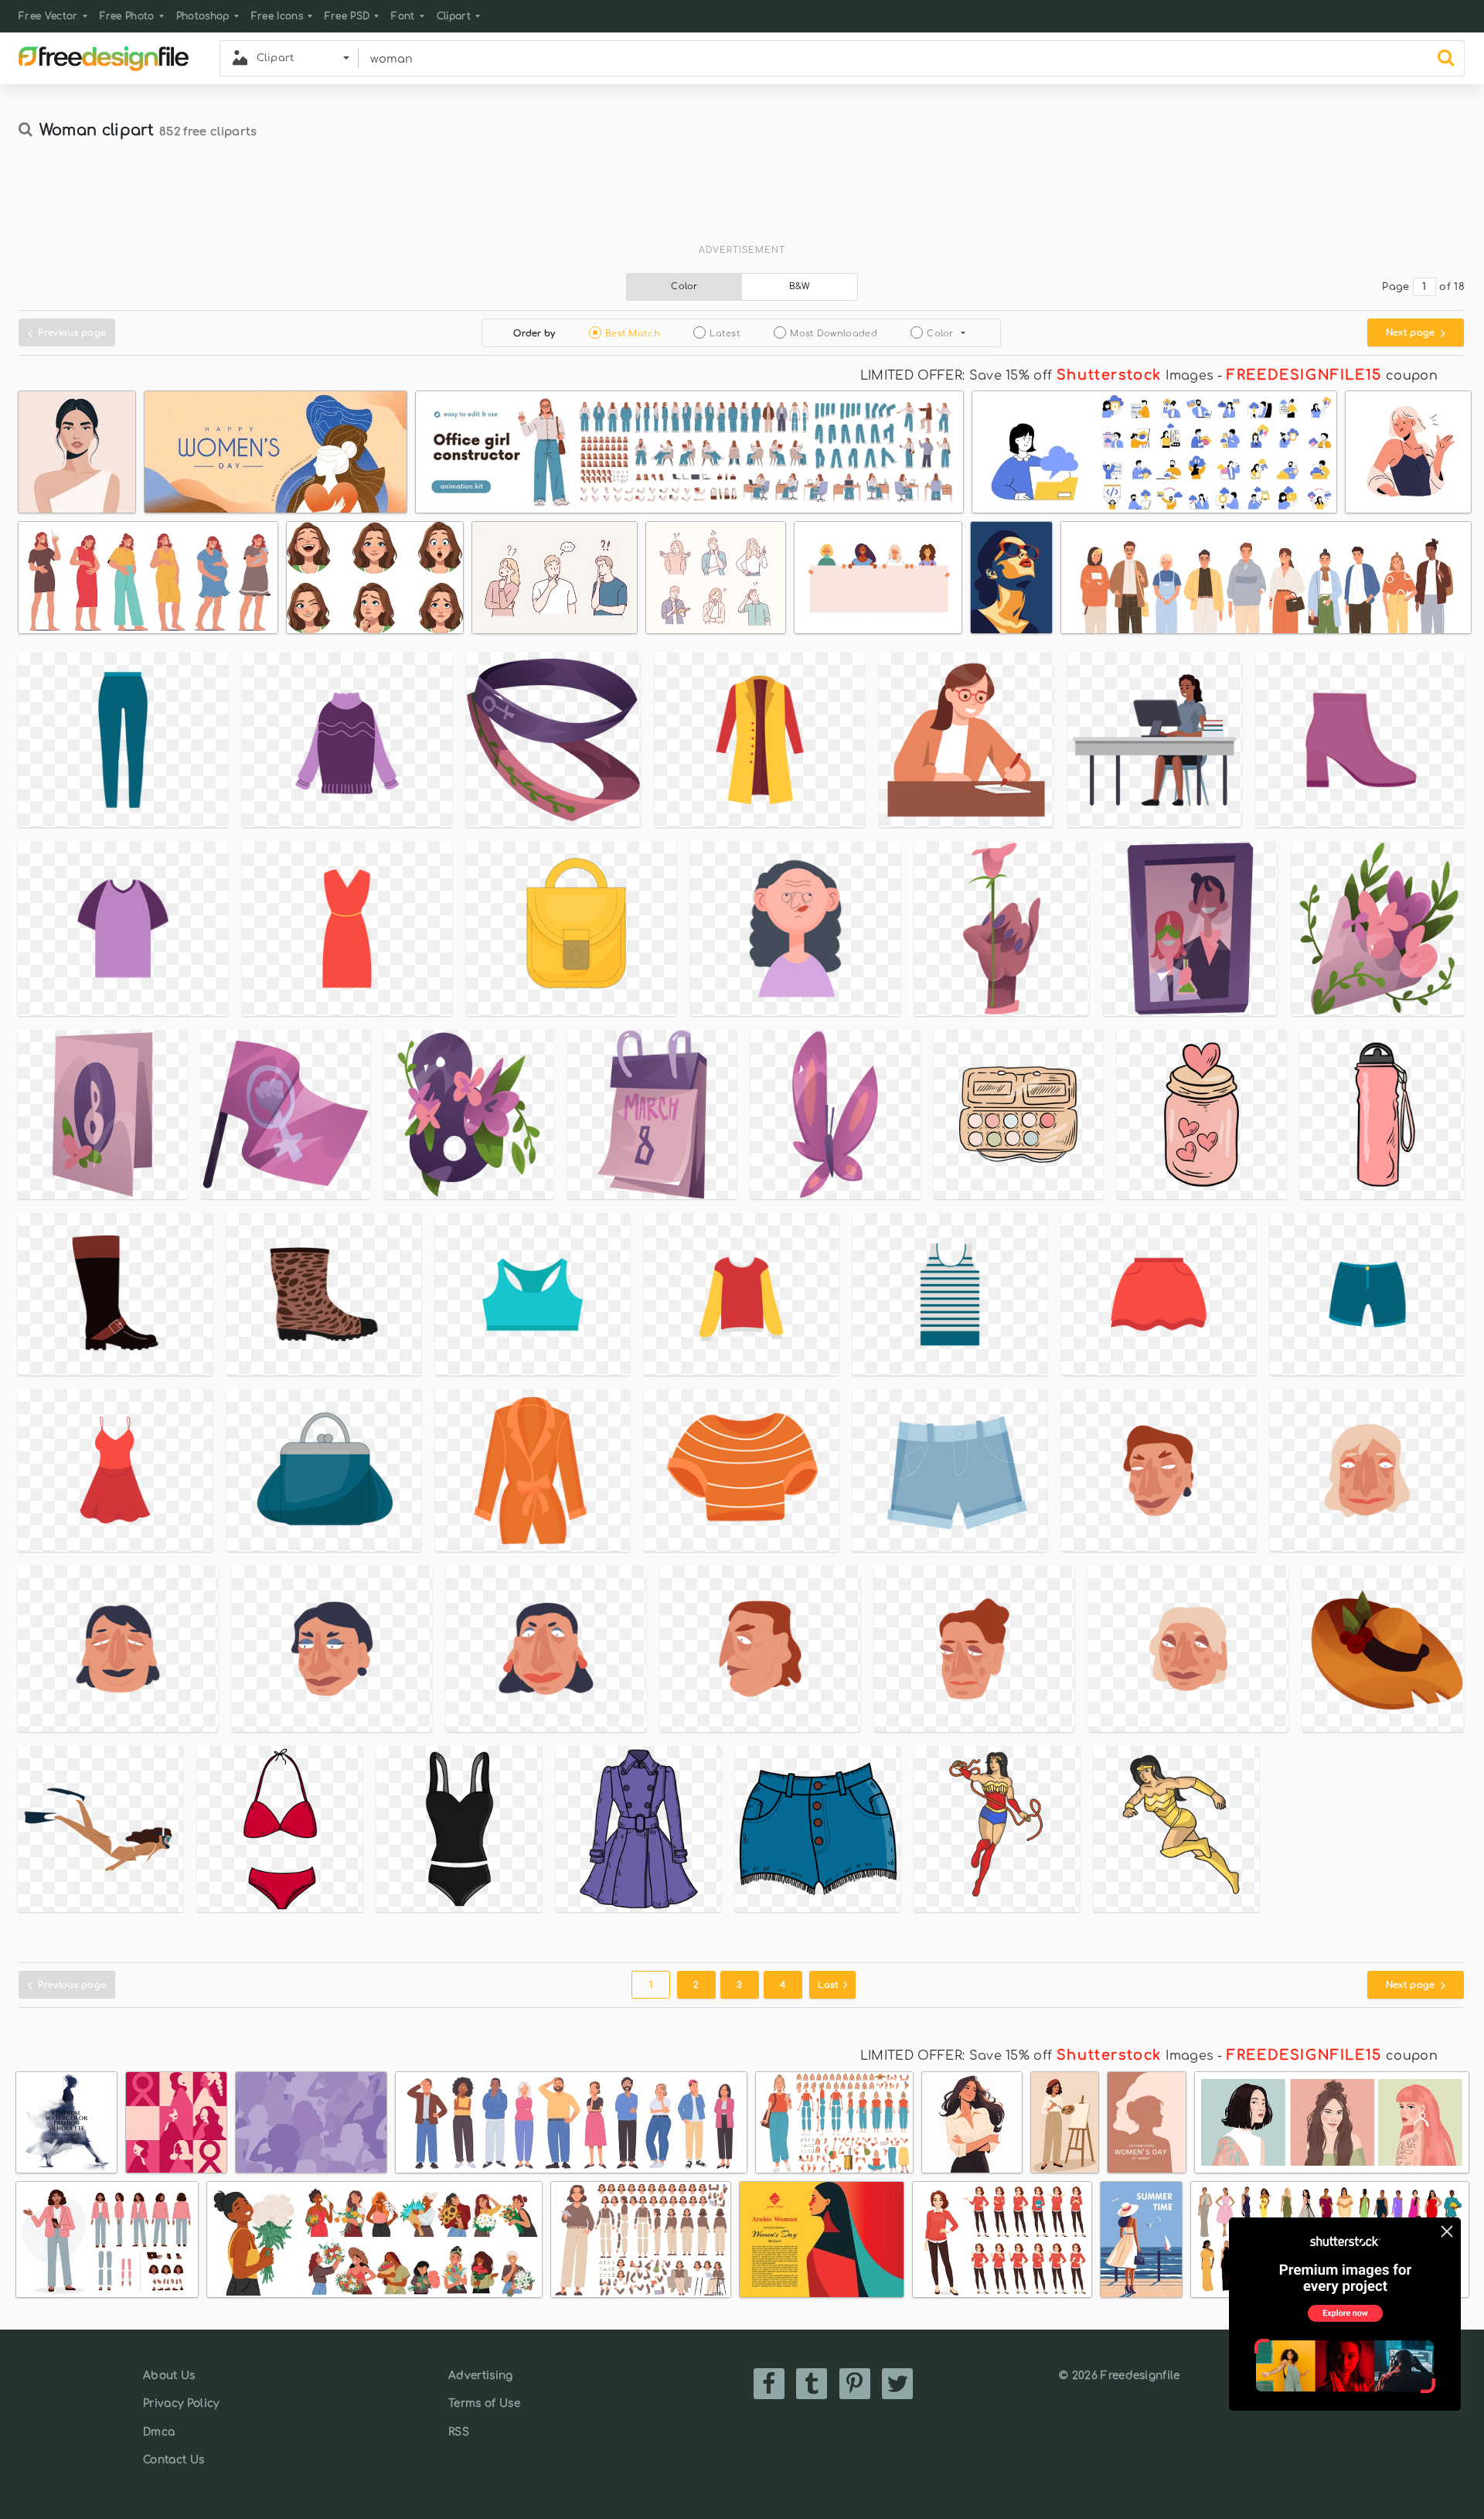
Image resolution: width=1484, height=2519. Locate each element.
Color (684, 286)
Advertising (481, 2376)
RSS (459, 2432)
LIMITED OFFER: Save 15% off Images (1037, 376)
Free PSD (347, 16)
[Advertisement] (742, 199)
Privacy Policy (181, 2403)
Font (403, 16)
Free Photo (127, 16)
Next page (1412, 333)
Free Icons (277, 16)
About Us (169, 2376)
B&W (800, 286)
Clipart (454, 16)
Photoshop (203, 16)
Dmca (159, 2432)
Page (1396, 287)
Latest (725, 334)
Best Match (633, 334)
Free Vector (48, 16)
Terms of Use (484, 2403)
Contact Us (174, 2460)
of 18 (1452, 287)
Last (830, 1985)
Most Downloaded (834, 334)
